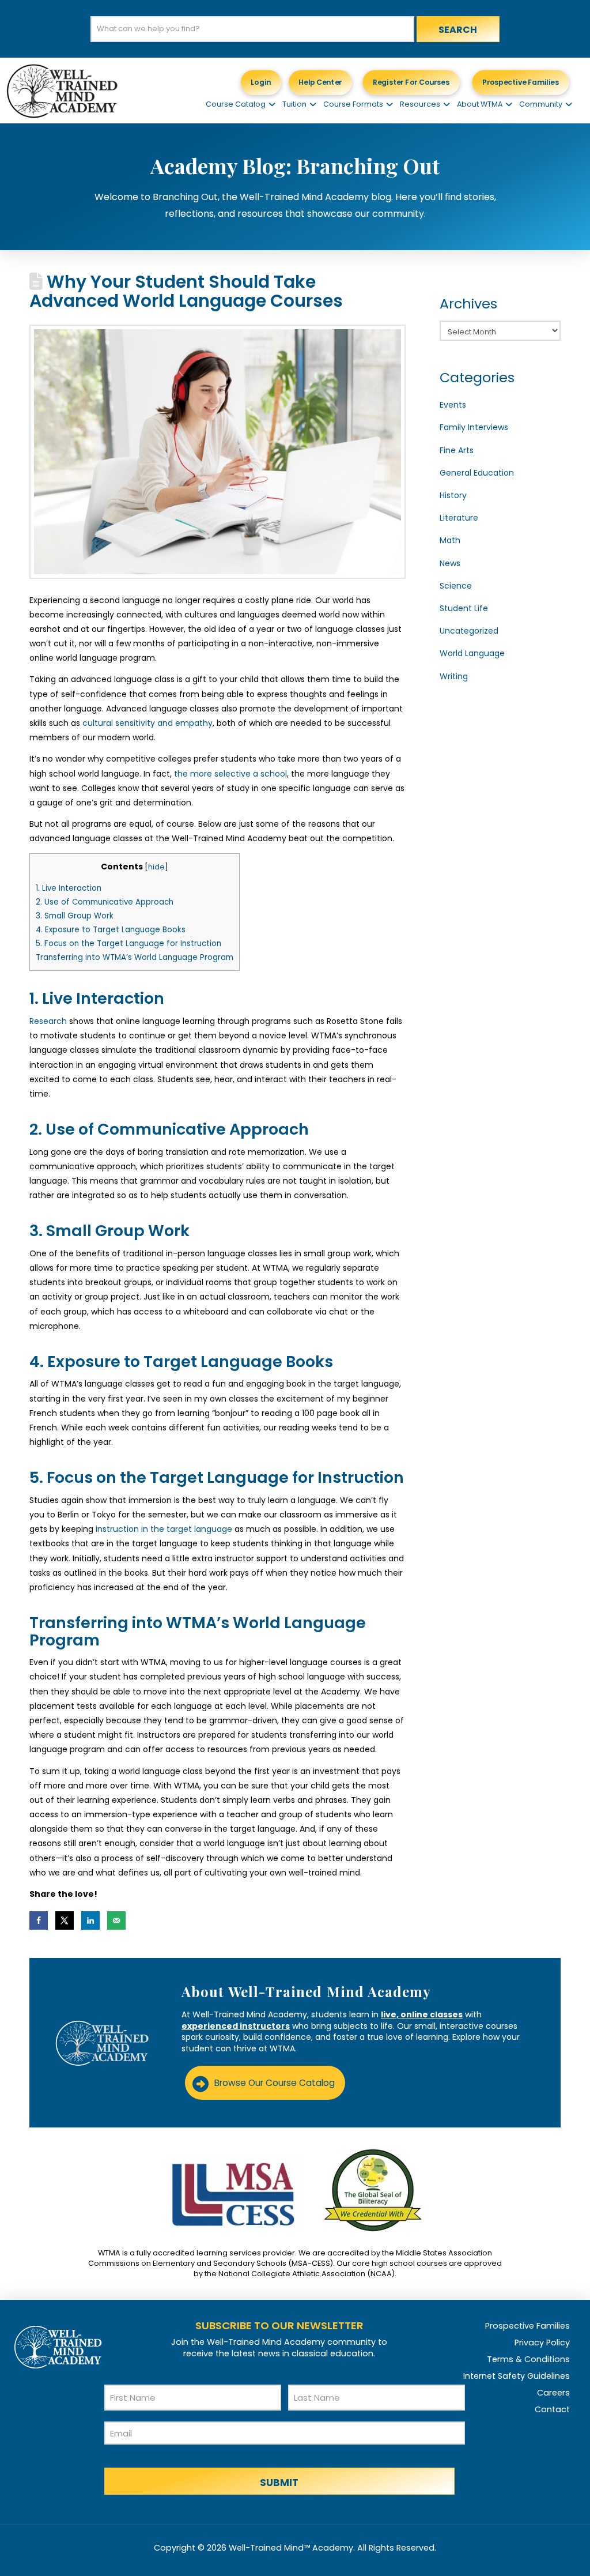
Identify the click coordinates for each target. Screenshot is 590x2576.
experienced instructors (236, 2026)
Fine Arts (457, 450)
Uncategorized (469, 631)
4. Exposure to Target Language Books (111, 930)
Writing (454, 676)
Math (450, 540)
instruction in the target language (163, 1529)
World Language (472, 653)
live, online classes (422, 2014)
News (450, 563)
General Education (477, 473)
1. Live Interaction (69, 888)
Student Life (464, 608)
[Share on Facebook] (39, 1920)
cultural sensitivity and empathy (146, 723)
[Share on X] (65, 1920)
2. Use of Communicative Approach (105, 902)
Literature (459, 518)
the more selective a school (229, 774)
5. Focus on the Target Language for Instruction (128, 944)
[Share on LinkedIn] (90, 1920)
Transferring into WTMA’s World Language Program (135, 957)
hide (156, 867)
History (453, 495)
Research (48, 1021)
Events (453, 405)
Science (456, 586)
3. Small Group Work (75, 916)
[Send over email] (116, 1920)
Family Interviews (474, 427)
